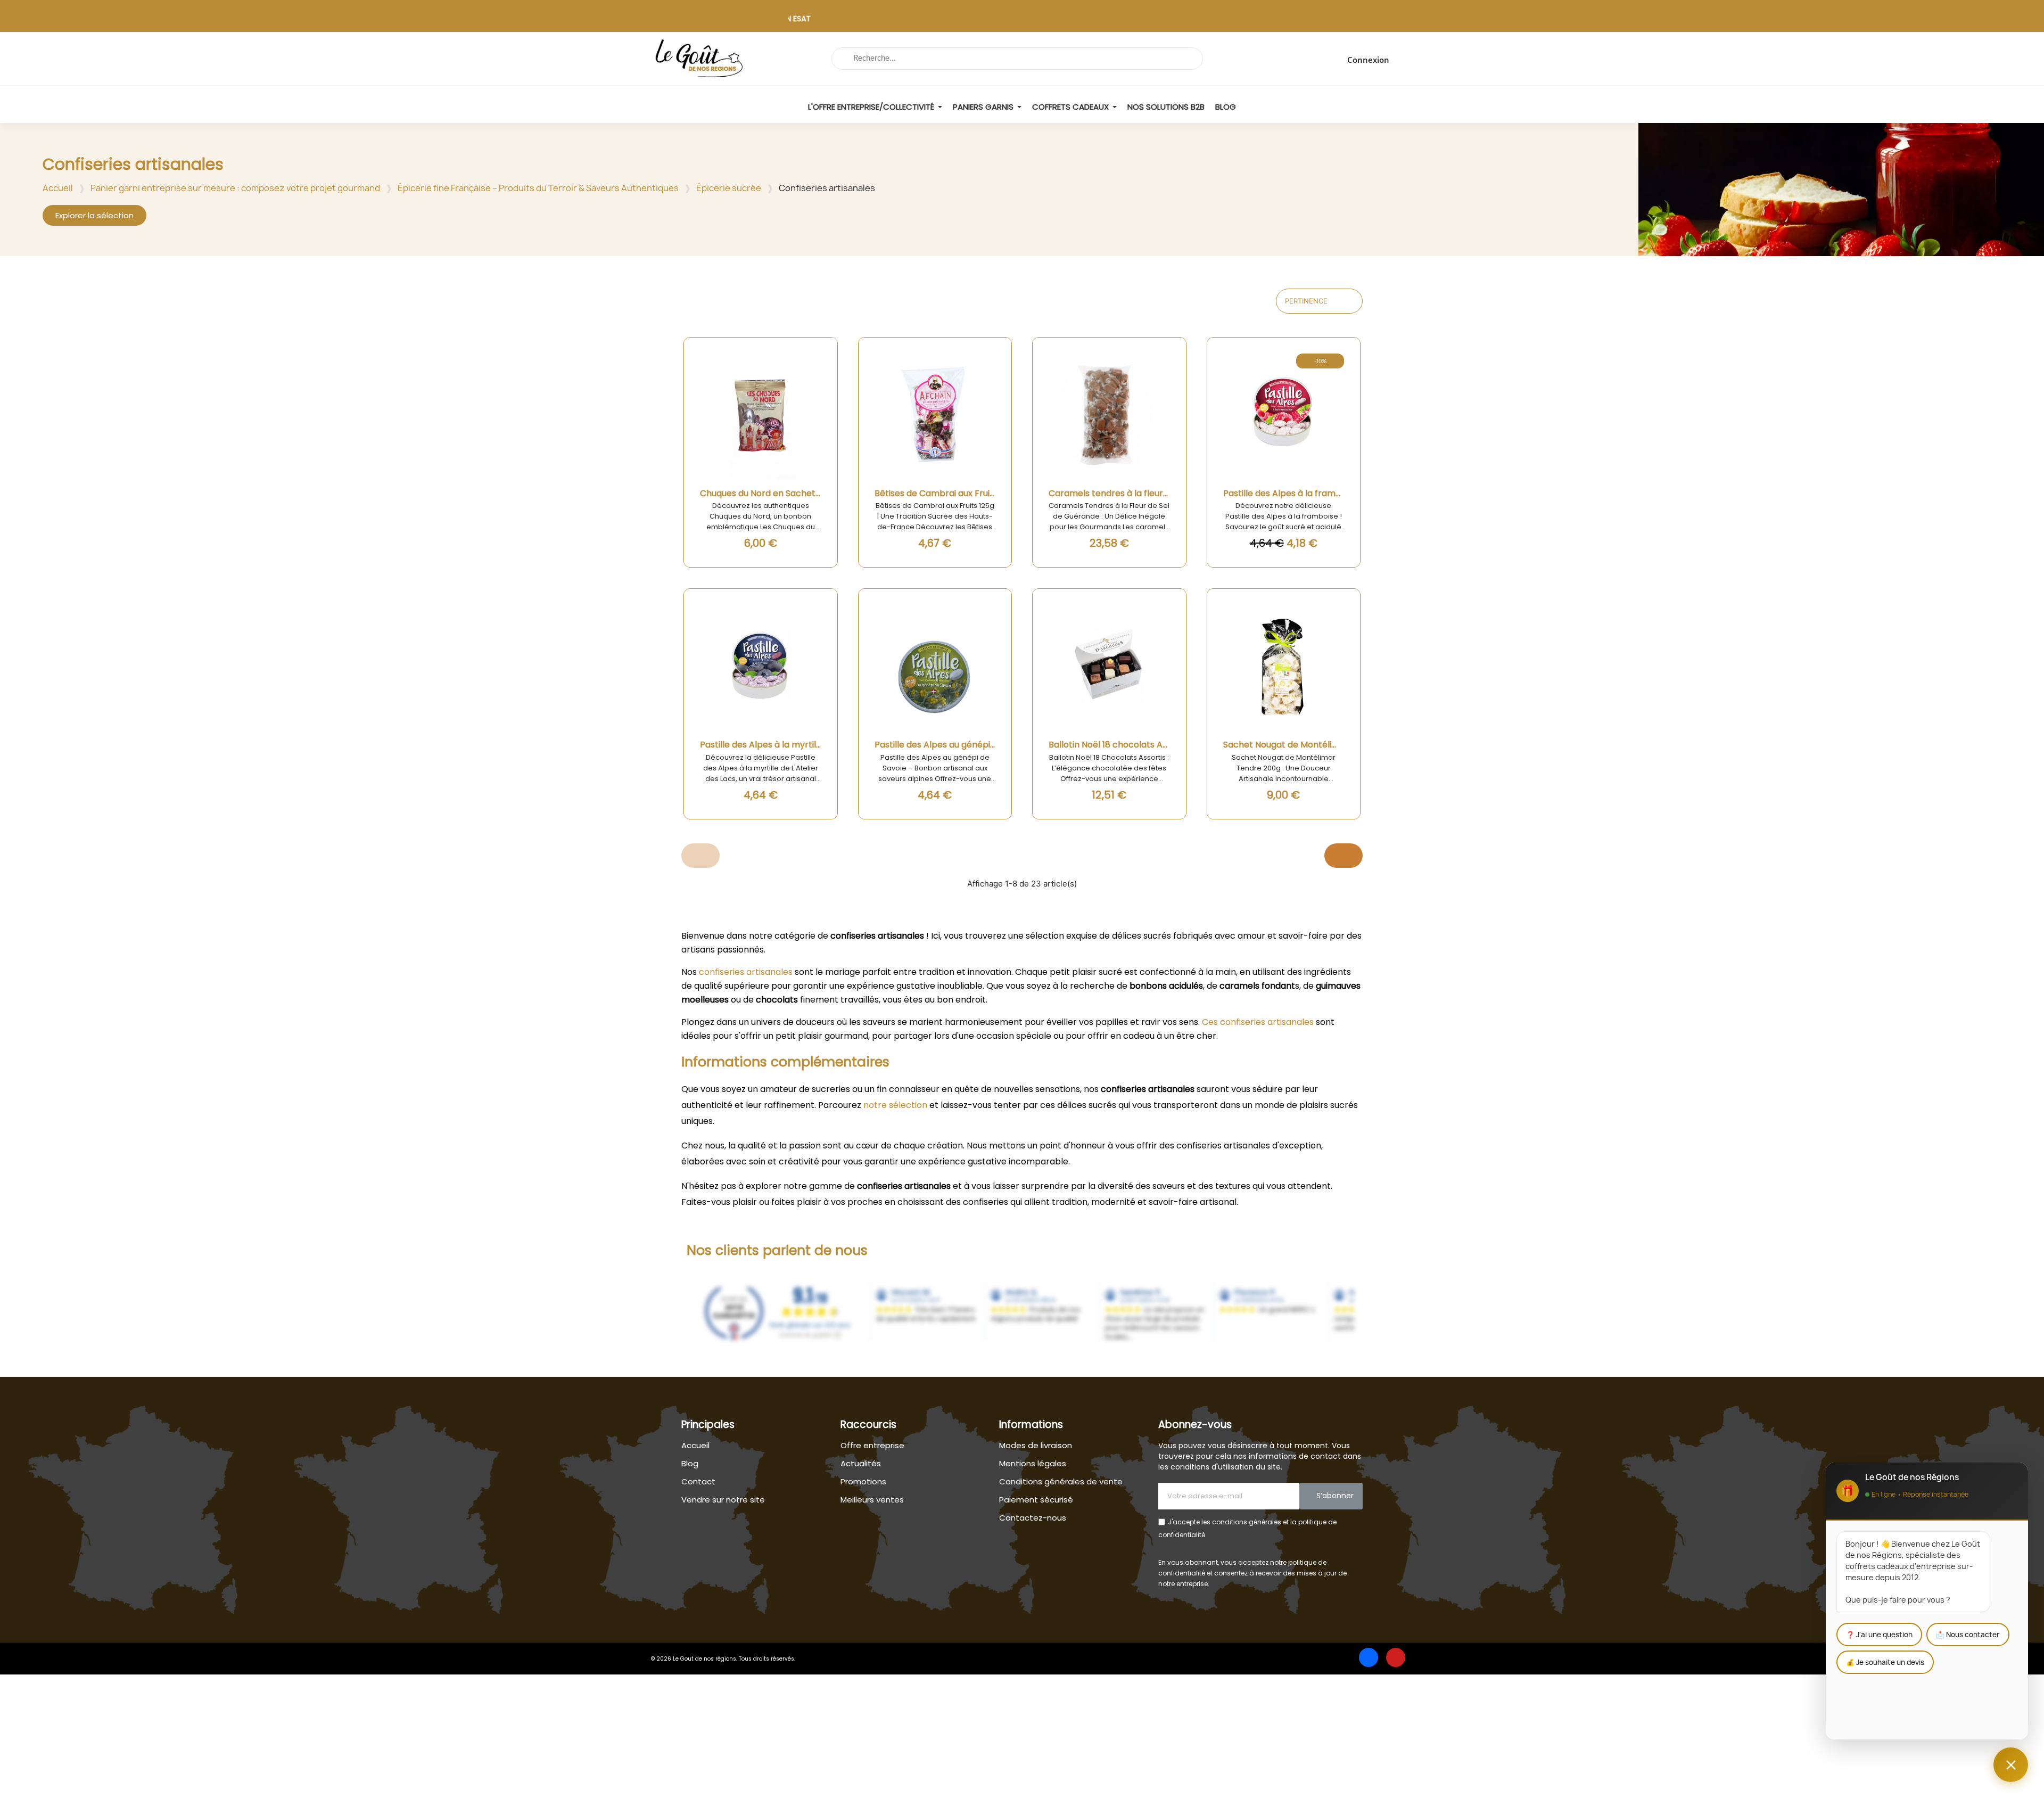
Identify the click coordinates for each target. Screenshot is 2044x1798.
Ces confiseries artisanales (1258, 1022)
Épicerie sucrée (729, 188)
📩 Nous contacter (1968, 1635)
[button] (94, 215)
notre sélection (895, 1105)
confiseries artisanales (746, 972)
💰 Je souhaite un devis (1885, 1662)
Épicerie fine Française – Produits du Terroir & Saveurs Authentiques (538, 188)
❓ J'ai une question (1879, 1635)
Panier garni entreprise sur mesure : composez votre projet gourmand (235, 188)
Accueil (58, 188)
